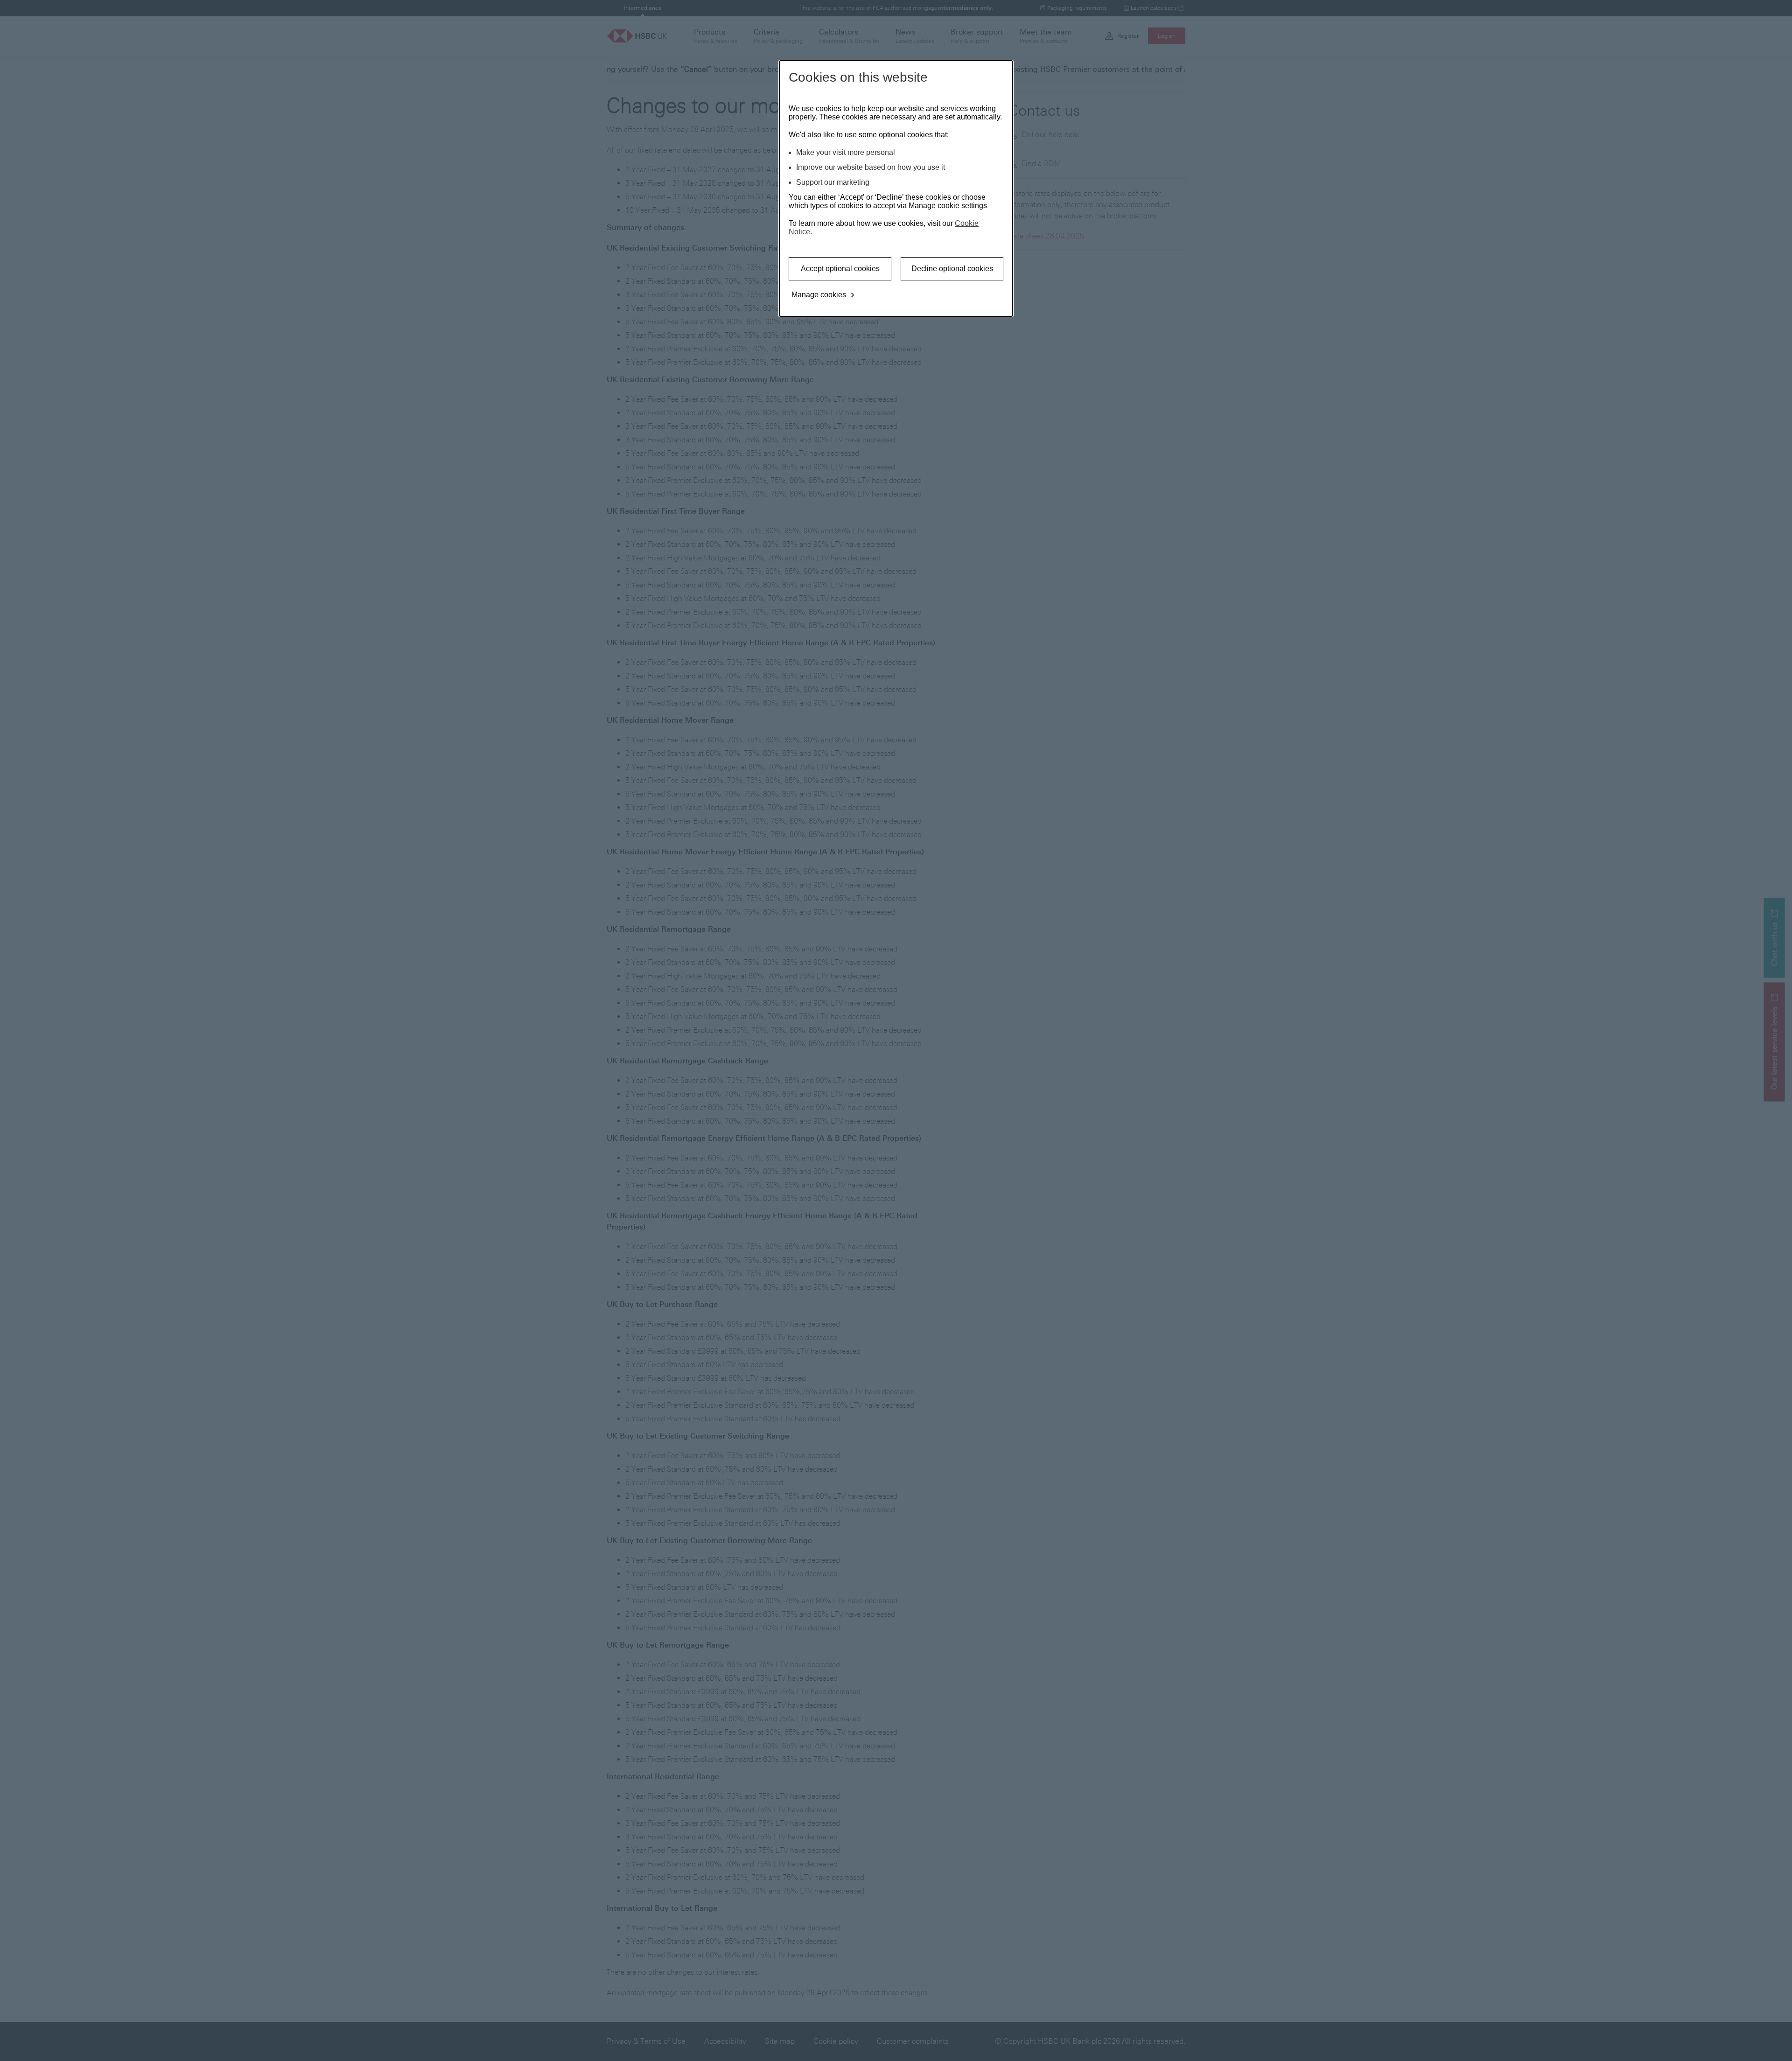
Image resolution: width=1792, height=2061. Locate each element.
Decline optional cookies (952, 269)
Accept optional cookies (840, 269)
